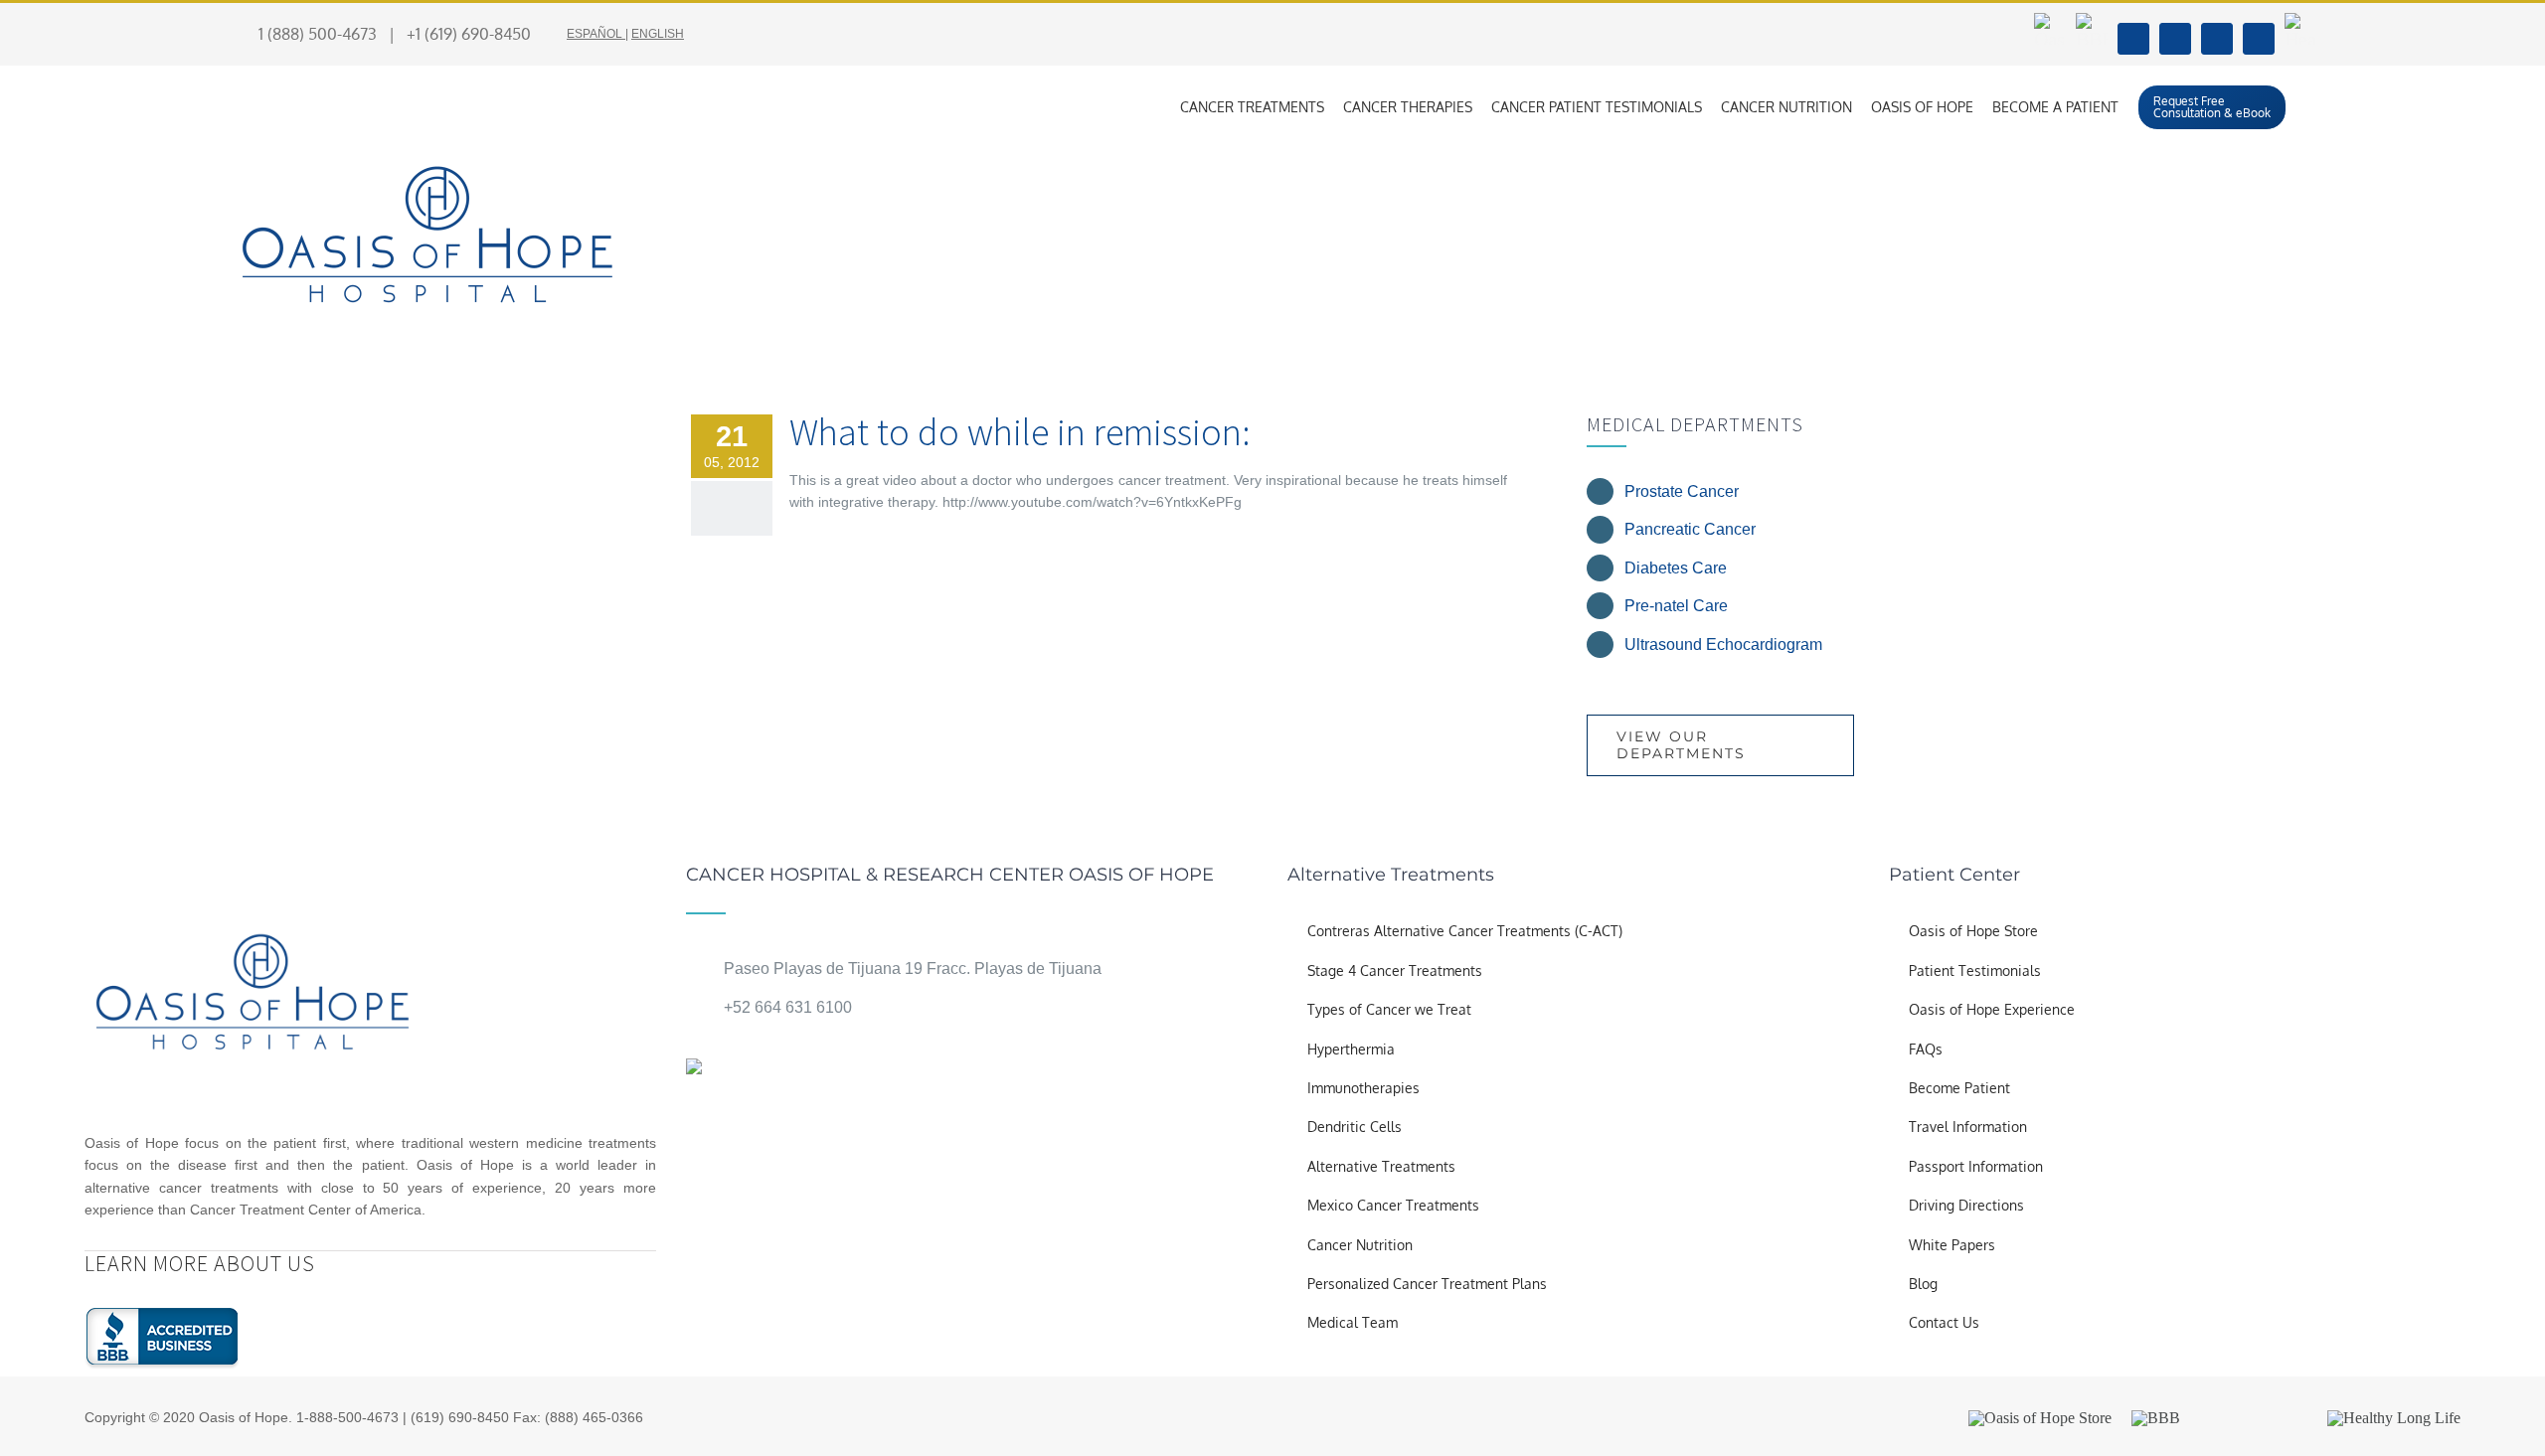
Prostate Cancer (1682, 491)
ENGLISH (658, 34)
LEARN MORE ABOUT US (200, 1263)
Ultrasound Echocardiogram (1723, 645)
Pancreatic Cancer (1690, 529)
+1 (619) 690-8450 (469, 34)
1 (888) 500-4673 (318, 34)
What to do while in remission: (1020, 432)
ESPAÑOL (594, 34)
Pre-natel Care (1676, 606)
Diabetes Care (1676, 568)
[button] (2311, 107)
